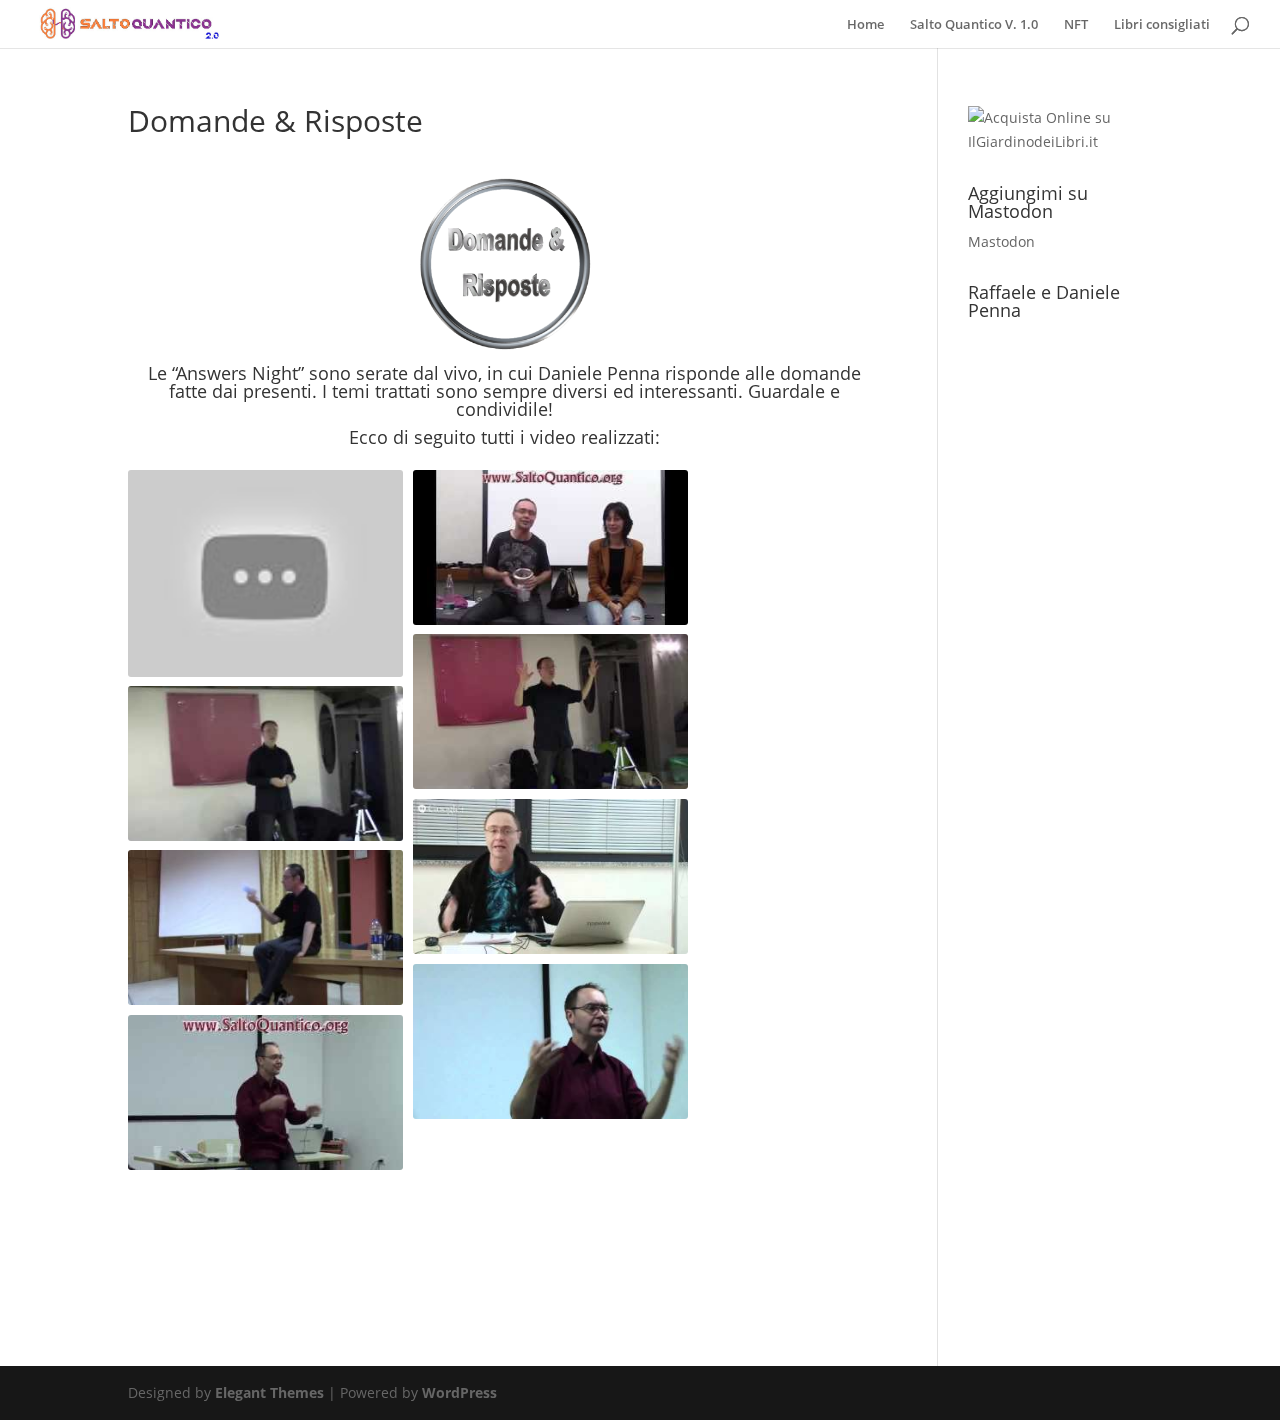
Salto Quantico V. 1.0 (974, 25)
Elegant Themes (269, 1392)
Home (865, 25)
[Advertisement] (505, 1240)
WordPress (459, 1392)
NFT (1076, 25)
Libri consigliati (1162, 25)
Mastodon (1001, 241)
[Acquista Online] (1060, 141)
